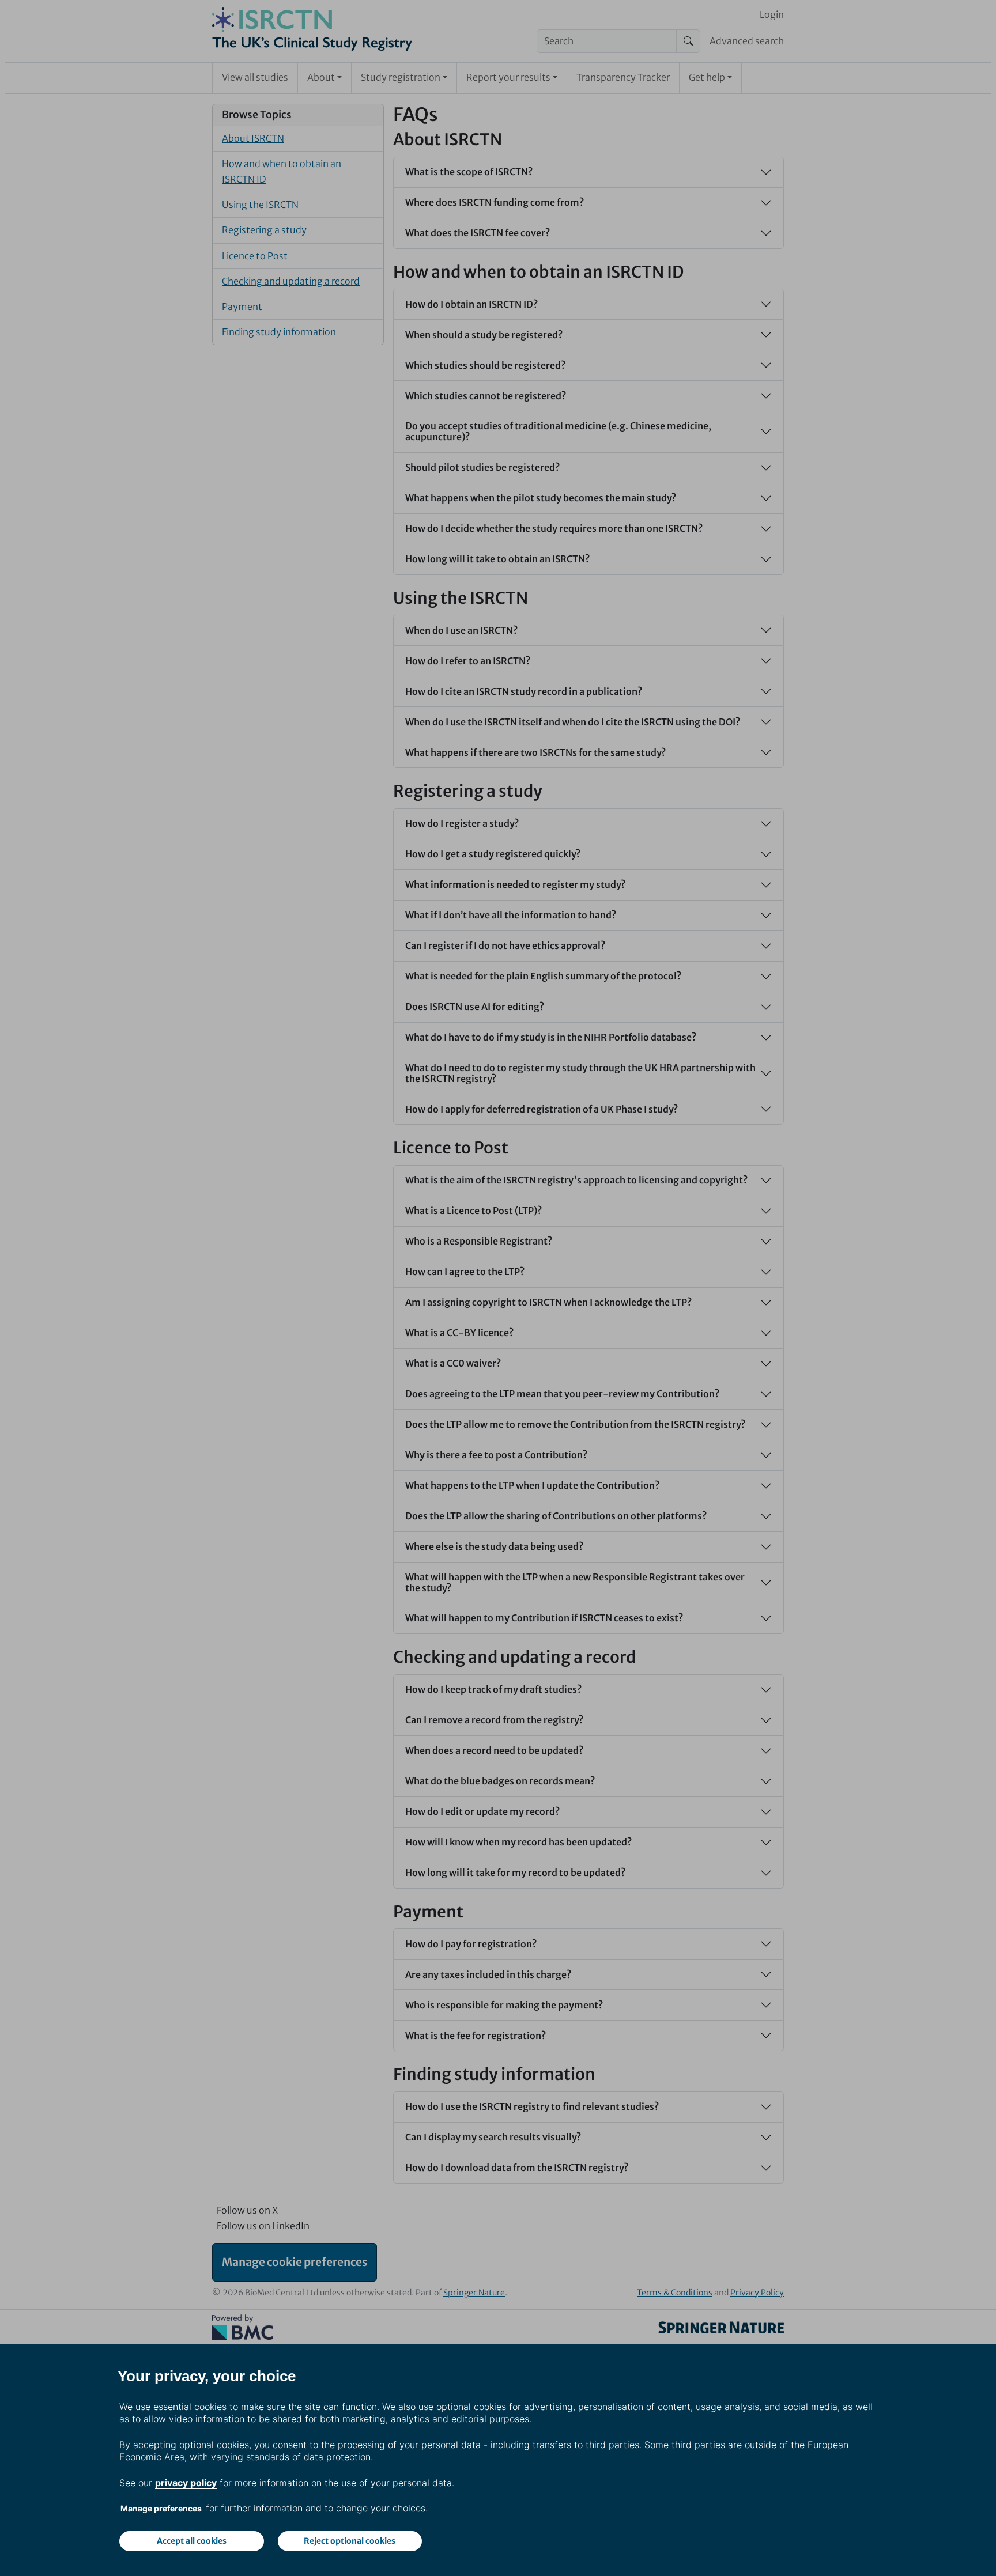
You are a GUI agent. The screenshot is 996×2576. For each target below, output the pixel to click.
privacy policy (186, 2483)
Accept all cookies (192, 2541)
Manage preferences (161, 2508)
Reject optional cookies (350, 2541)
